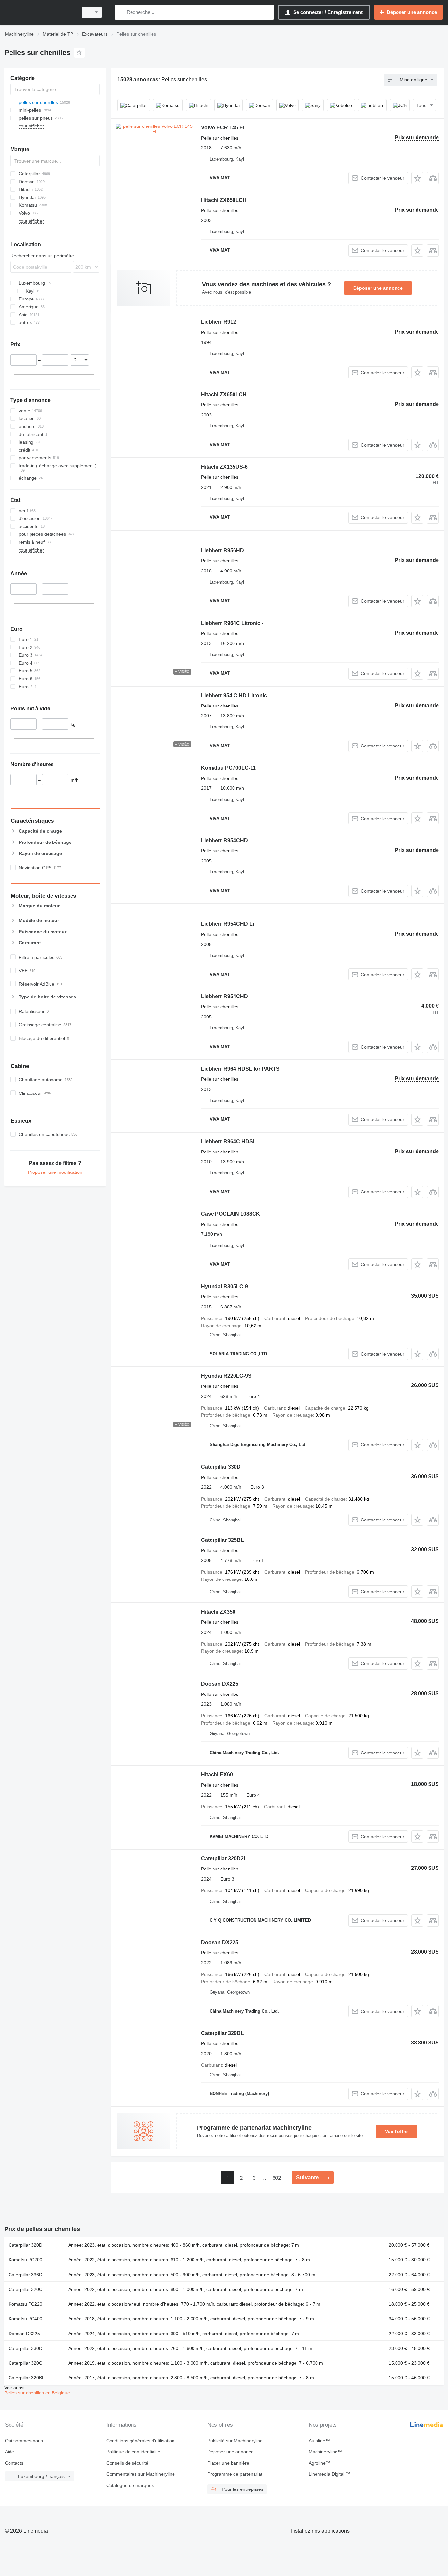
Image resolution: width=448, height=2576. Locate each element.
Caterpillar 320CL (27, 2289)
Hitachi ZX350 (218, 1612)
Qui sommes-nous (24, 2441)
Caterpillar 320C (25, 2363)
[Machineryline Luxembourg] (39, 12)
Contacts (14, 2463)
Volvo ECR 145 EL (224, 128)
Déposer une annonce (378, 288)
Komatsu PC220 (25, 2304)
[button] (417, 178)
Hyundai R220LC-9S (226, 1376)
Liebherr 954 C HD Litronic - (235, 696)
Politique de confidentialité (133, 2452)
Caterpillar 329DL (223, 2033)
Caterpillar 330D (221, 1467)
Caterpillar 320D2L (224, 1859)
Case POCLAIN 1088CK (231, 1214)
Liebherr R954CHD (224, 840)
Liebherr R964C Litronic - (232, 623)
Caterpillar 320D (25, 2245)
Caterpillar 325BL (223, 1540)
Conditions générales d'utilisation (140, 2441)
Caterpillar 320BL (27, 2378)
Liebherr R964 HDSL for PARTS (240, 1069)
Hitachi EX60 (217, 1775)
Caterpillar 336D (25, 2275)
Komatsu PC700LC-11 (228, 768)
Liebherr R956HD (223, 550)
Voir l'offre (396, 2131)
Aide (10, 2452)
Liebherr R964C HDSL (229, 1142)
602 (277, 2178)
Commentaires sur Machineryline (141, 2474)
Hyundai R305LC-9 (224, 1286)
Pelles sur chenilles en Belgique (37, 2393)
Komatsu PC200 (25, 2260)
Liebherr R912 (219, 322)
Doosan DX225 (220, 1684)
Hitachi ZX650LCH (224, 200)
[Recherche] (121, 12)
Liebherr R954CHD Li (227, 924)
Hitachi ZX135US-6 (224, 467)
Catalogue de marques (130, 2485)
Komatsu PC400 (25, 2319)
